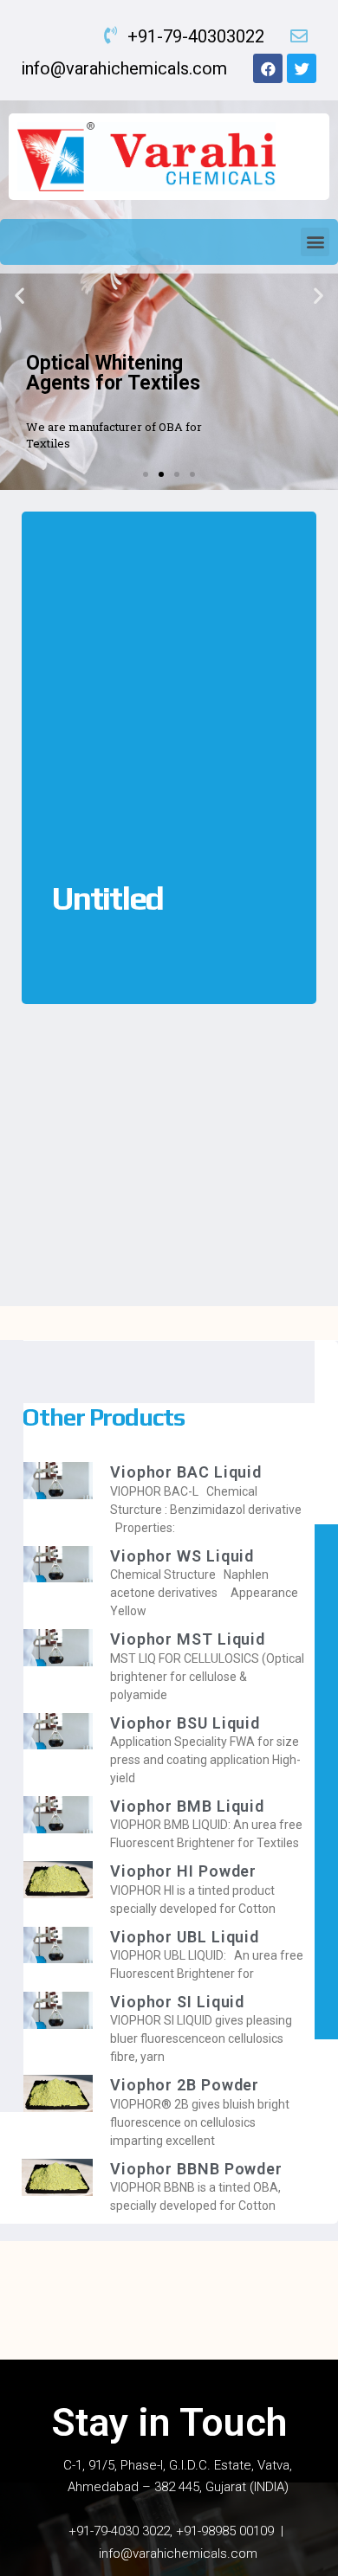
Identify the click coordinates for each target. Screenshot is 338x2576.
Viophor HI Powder (183, 1871)
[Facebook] (268, 68)
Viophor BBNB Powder (196, 2169)
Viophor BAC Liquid (186, 1472)
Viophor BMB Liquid (187, 1806)
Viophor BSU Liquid (185, 1723)
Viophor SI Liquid (177, 2002)
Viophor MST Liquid (188, 1639)
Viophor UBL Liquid (185, 1937)
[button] (315, 242)
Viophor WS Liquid (182, 1556)
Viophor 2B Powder (185, 2085)
